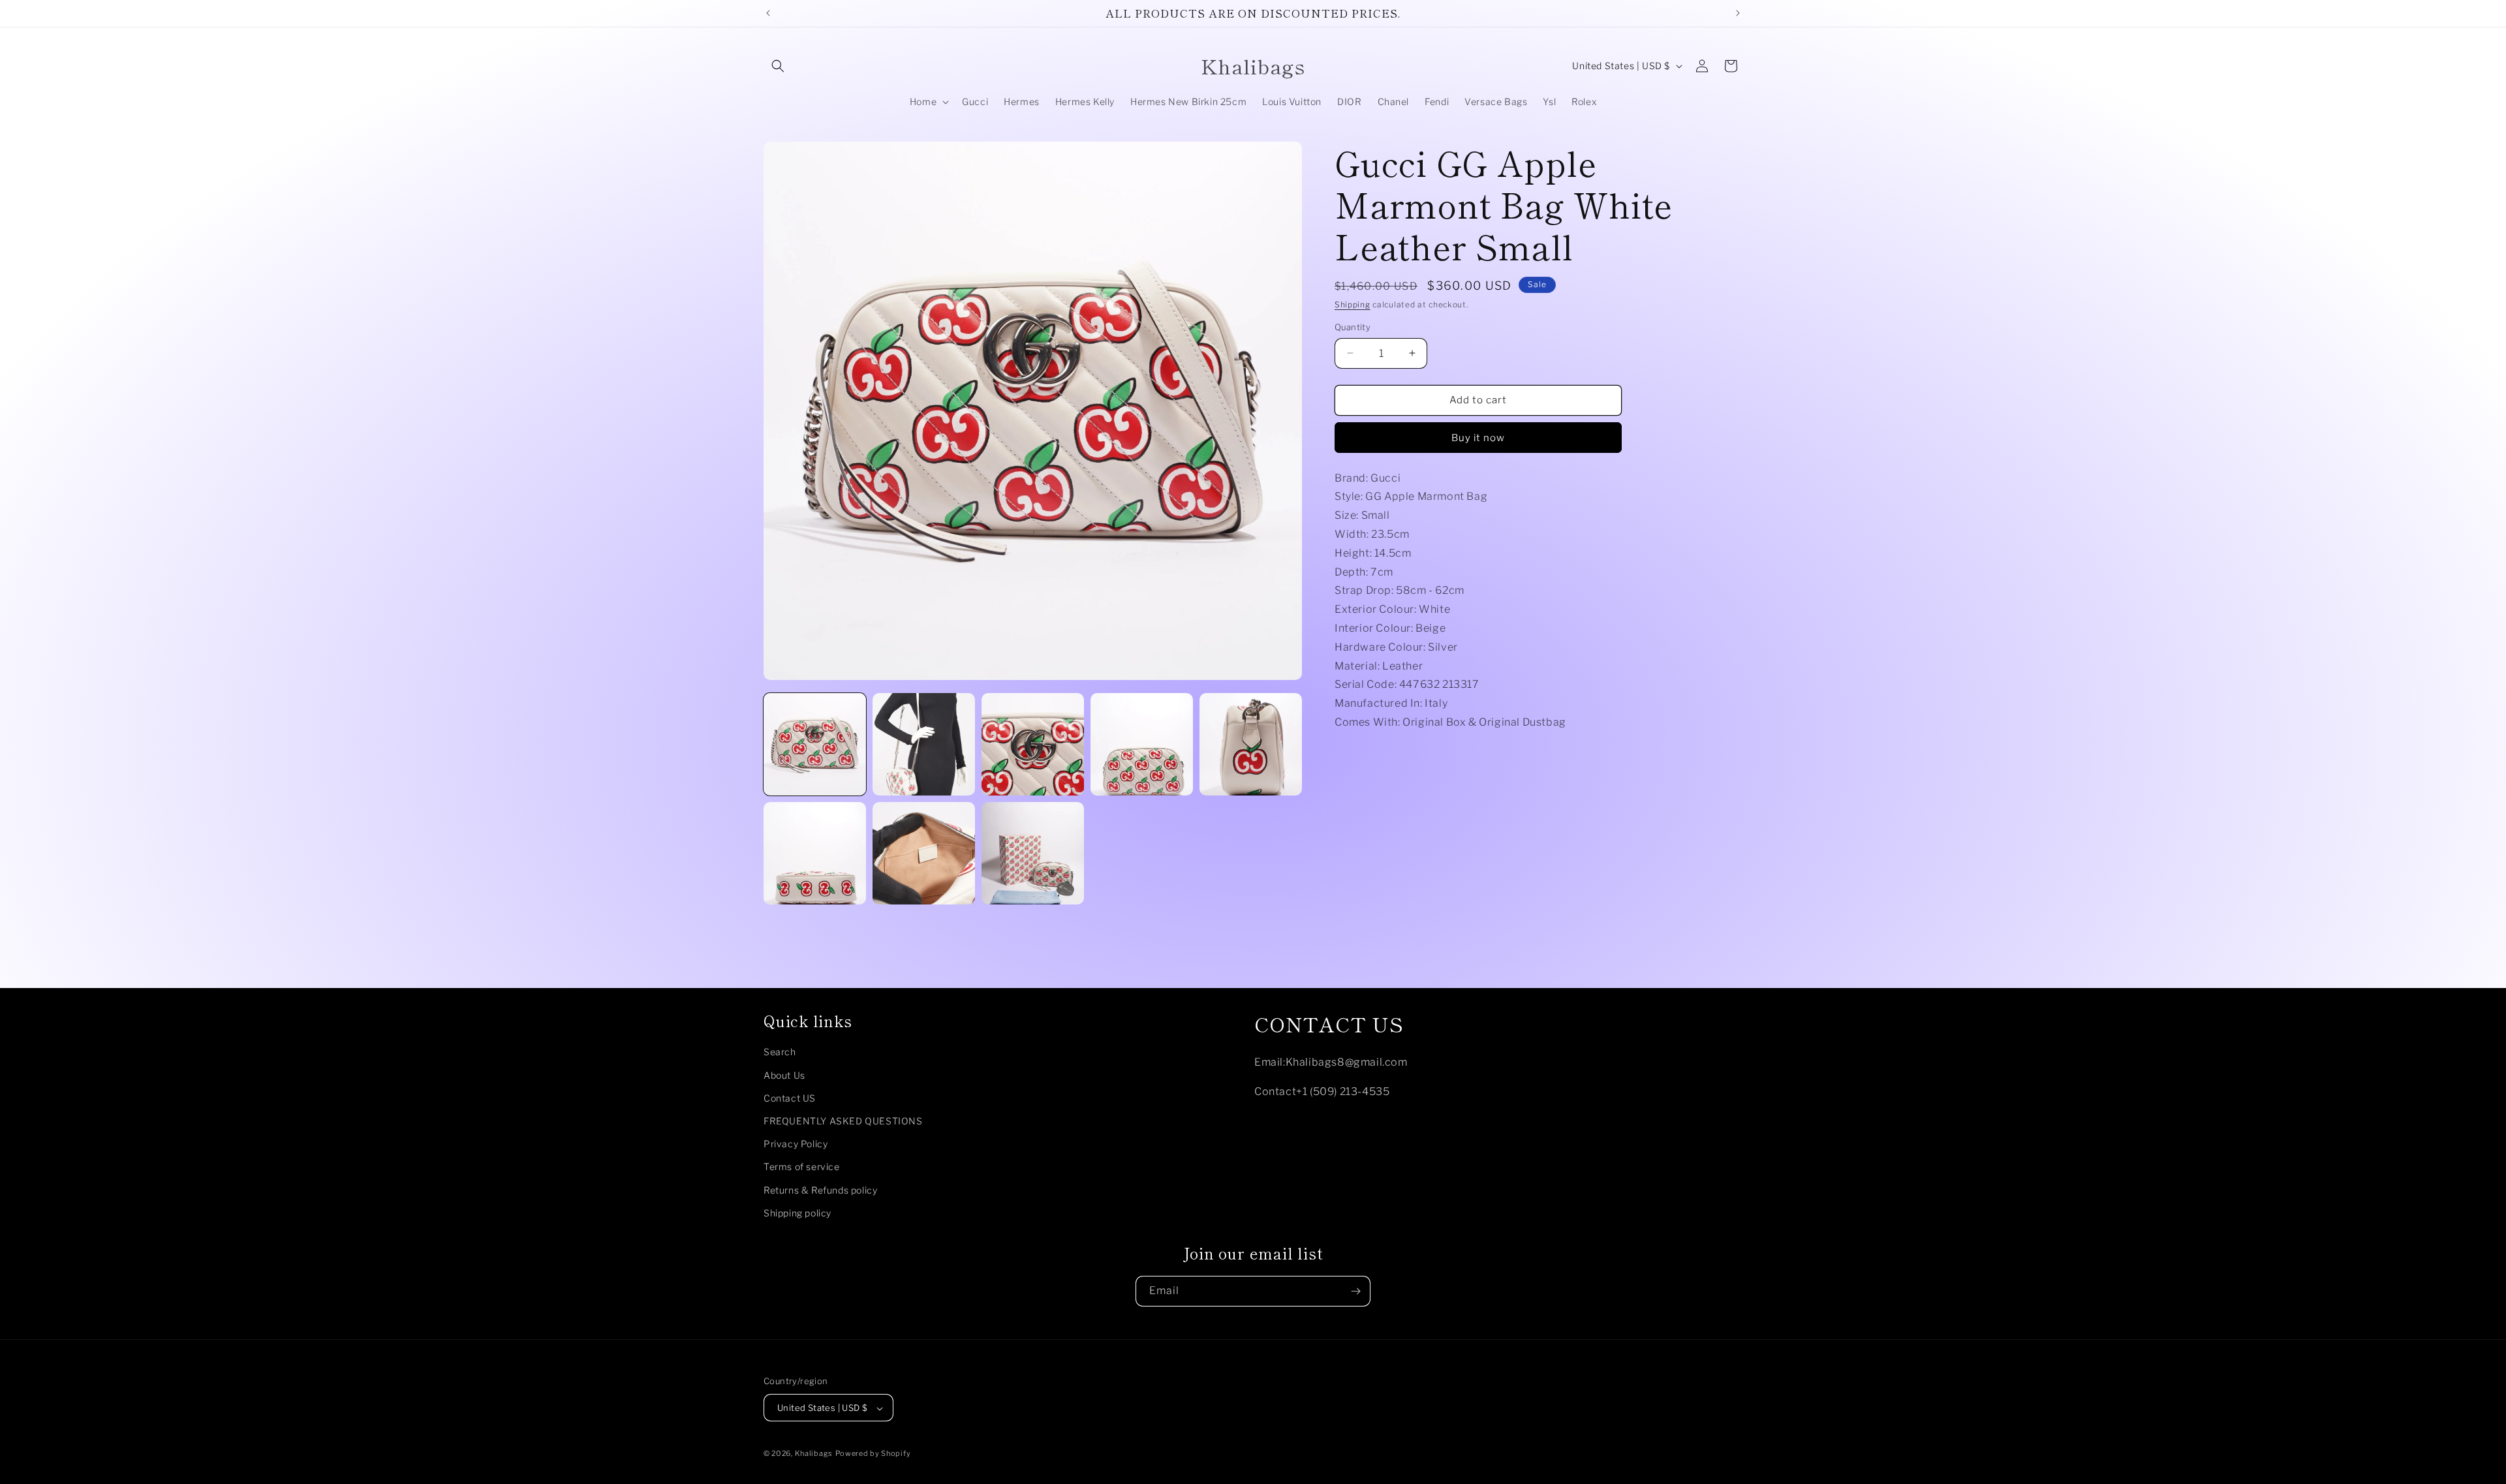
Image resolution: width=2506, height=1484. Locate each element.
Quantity (1353, 327)
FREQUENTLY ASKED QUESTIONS (843, 1121)
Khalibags (814, 1454)
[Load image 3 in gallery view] (1033, 744)
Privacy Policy (796, 1144)
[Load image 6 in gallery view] (815, 853)
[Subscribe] (1355, 1291)
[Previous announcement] (768, 13)
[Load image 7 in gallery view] (924, 853)
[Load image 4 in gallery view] (1142, 744)
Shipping (1353, 304)
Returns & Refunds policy (820, 1190)
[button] (778, 66)
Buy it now (1478, 438)
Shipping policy (797, 1213)
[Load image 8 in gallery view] (1033, 853)
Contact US (790, 1098)
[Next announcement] (1738, 13)
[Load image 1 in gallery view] (815, 744)
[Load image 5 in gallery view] (1251, 744)
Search (780, 1052)
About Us (784, 1075)
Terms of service (802, 1167)
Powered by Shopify (873, 1454)
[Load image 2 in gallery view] (924, 744)
